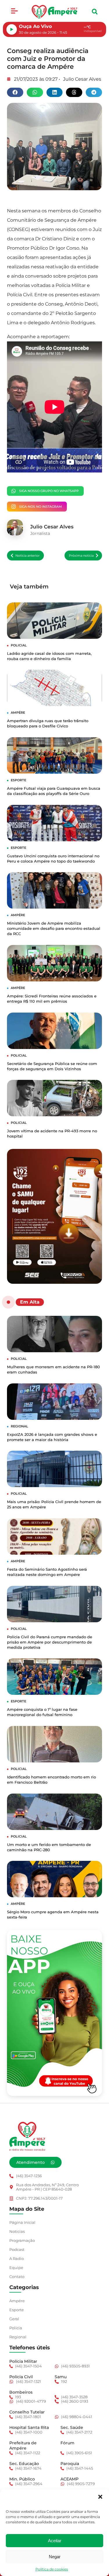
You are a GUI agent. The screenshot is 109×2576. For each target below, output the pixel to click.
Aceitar (55, 2541)
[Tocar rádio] (12, 29)
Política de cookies (52, 2569)
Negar (55, 2557)
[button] (100, 2497)
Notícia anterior (27, 556)
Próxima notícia (81, 556)
